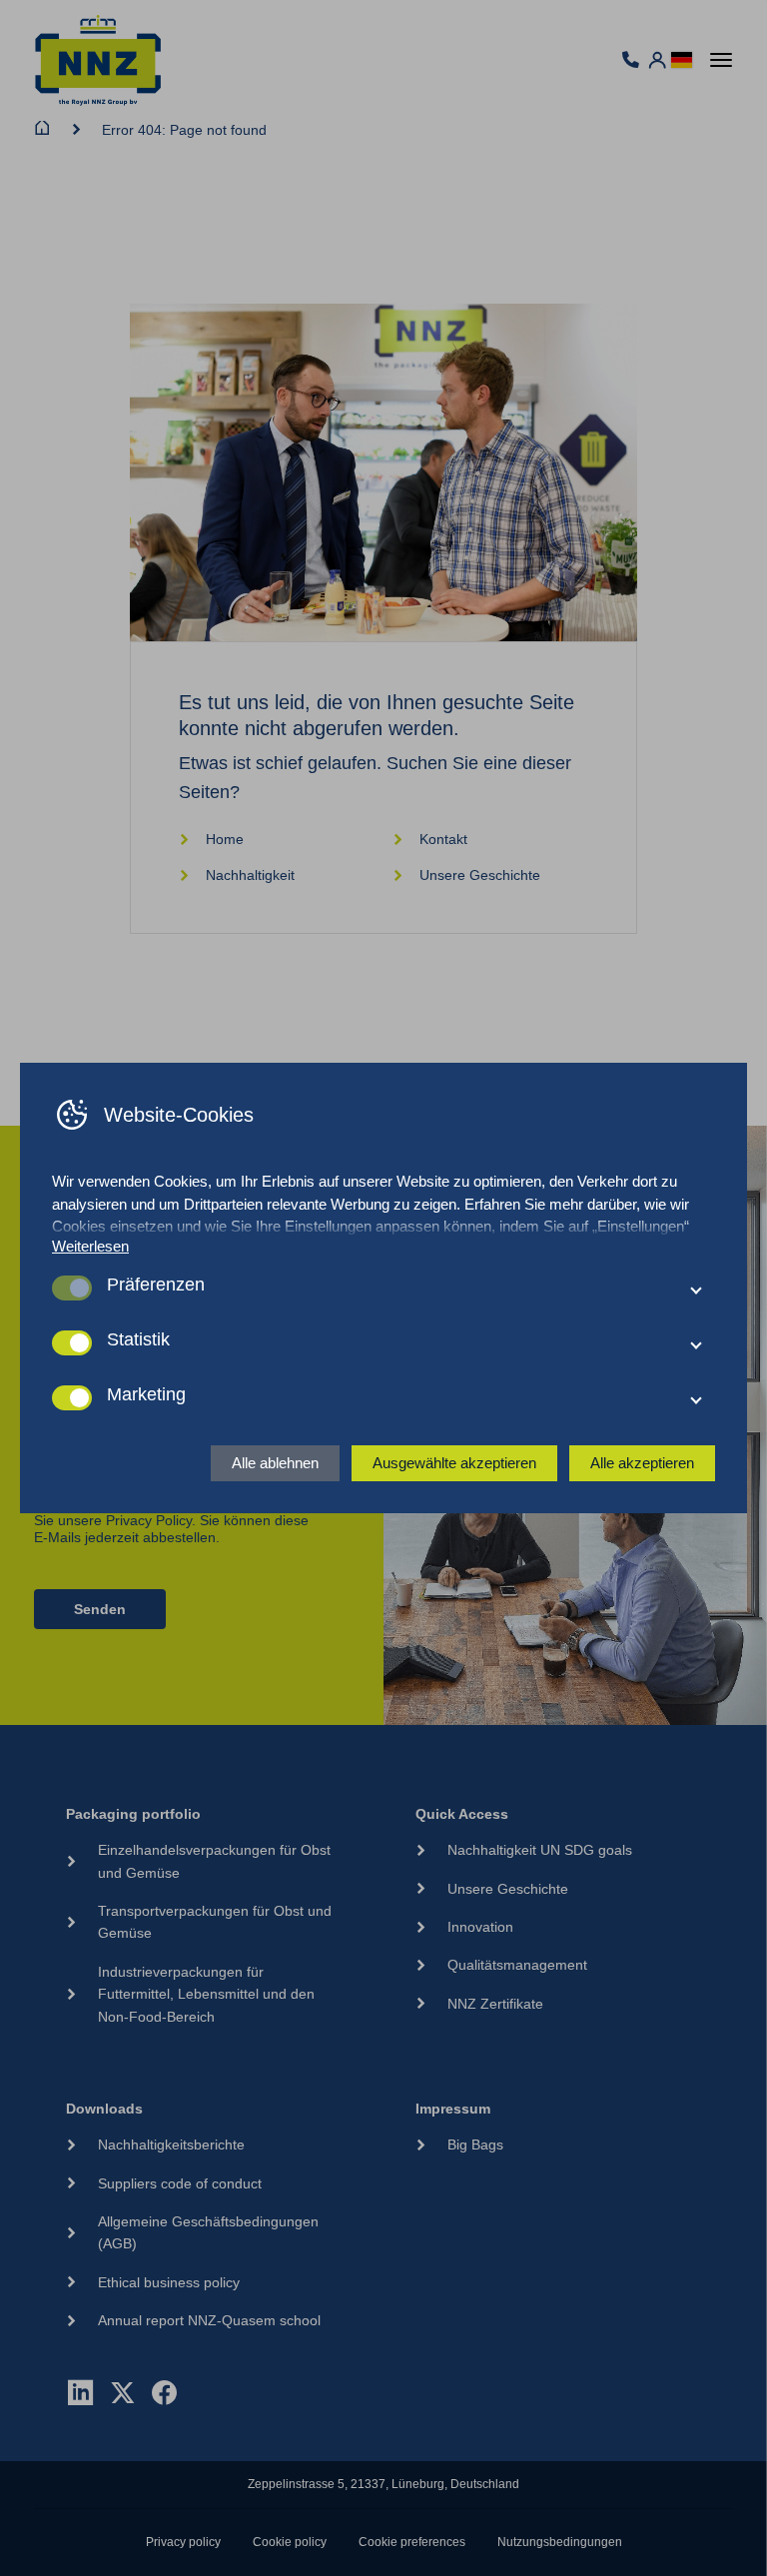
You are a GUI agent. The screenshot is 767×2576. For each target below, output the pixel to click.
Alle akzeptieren (642, 1463)
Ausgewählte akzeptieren (454, 1463)
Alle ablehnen (275, 1463)
